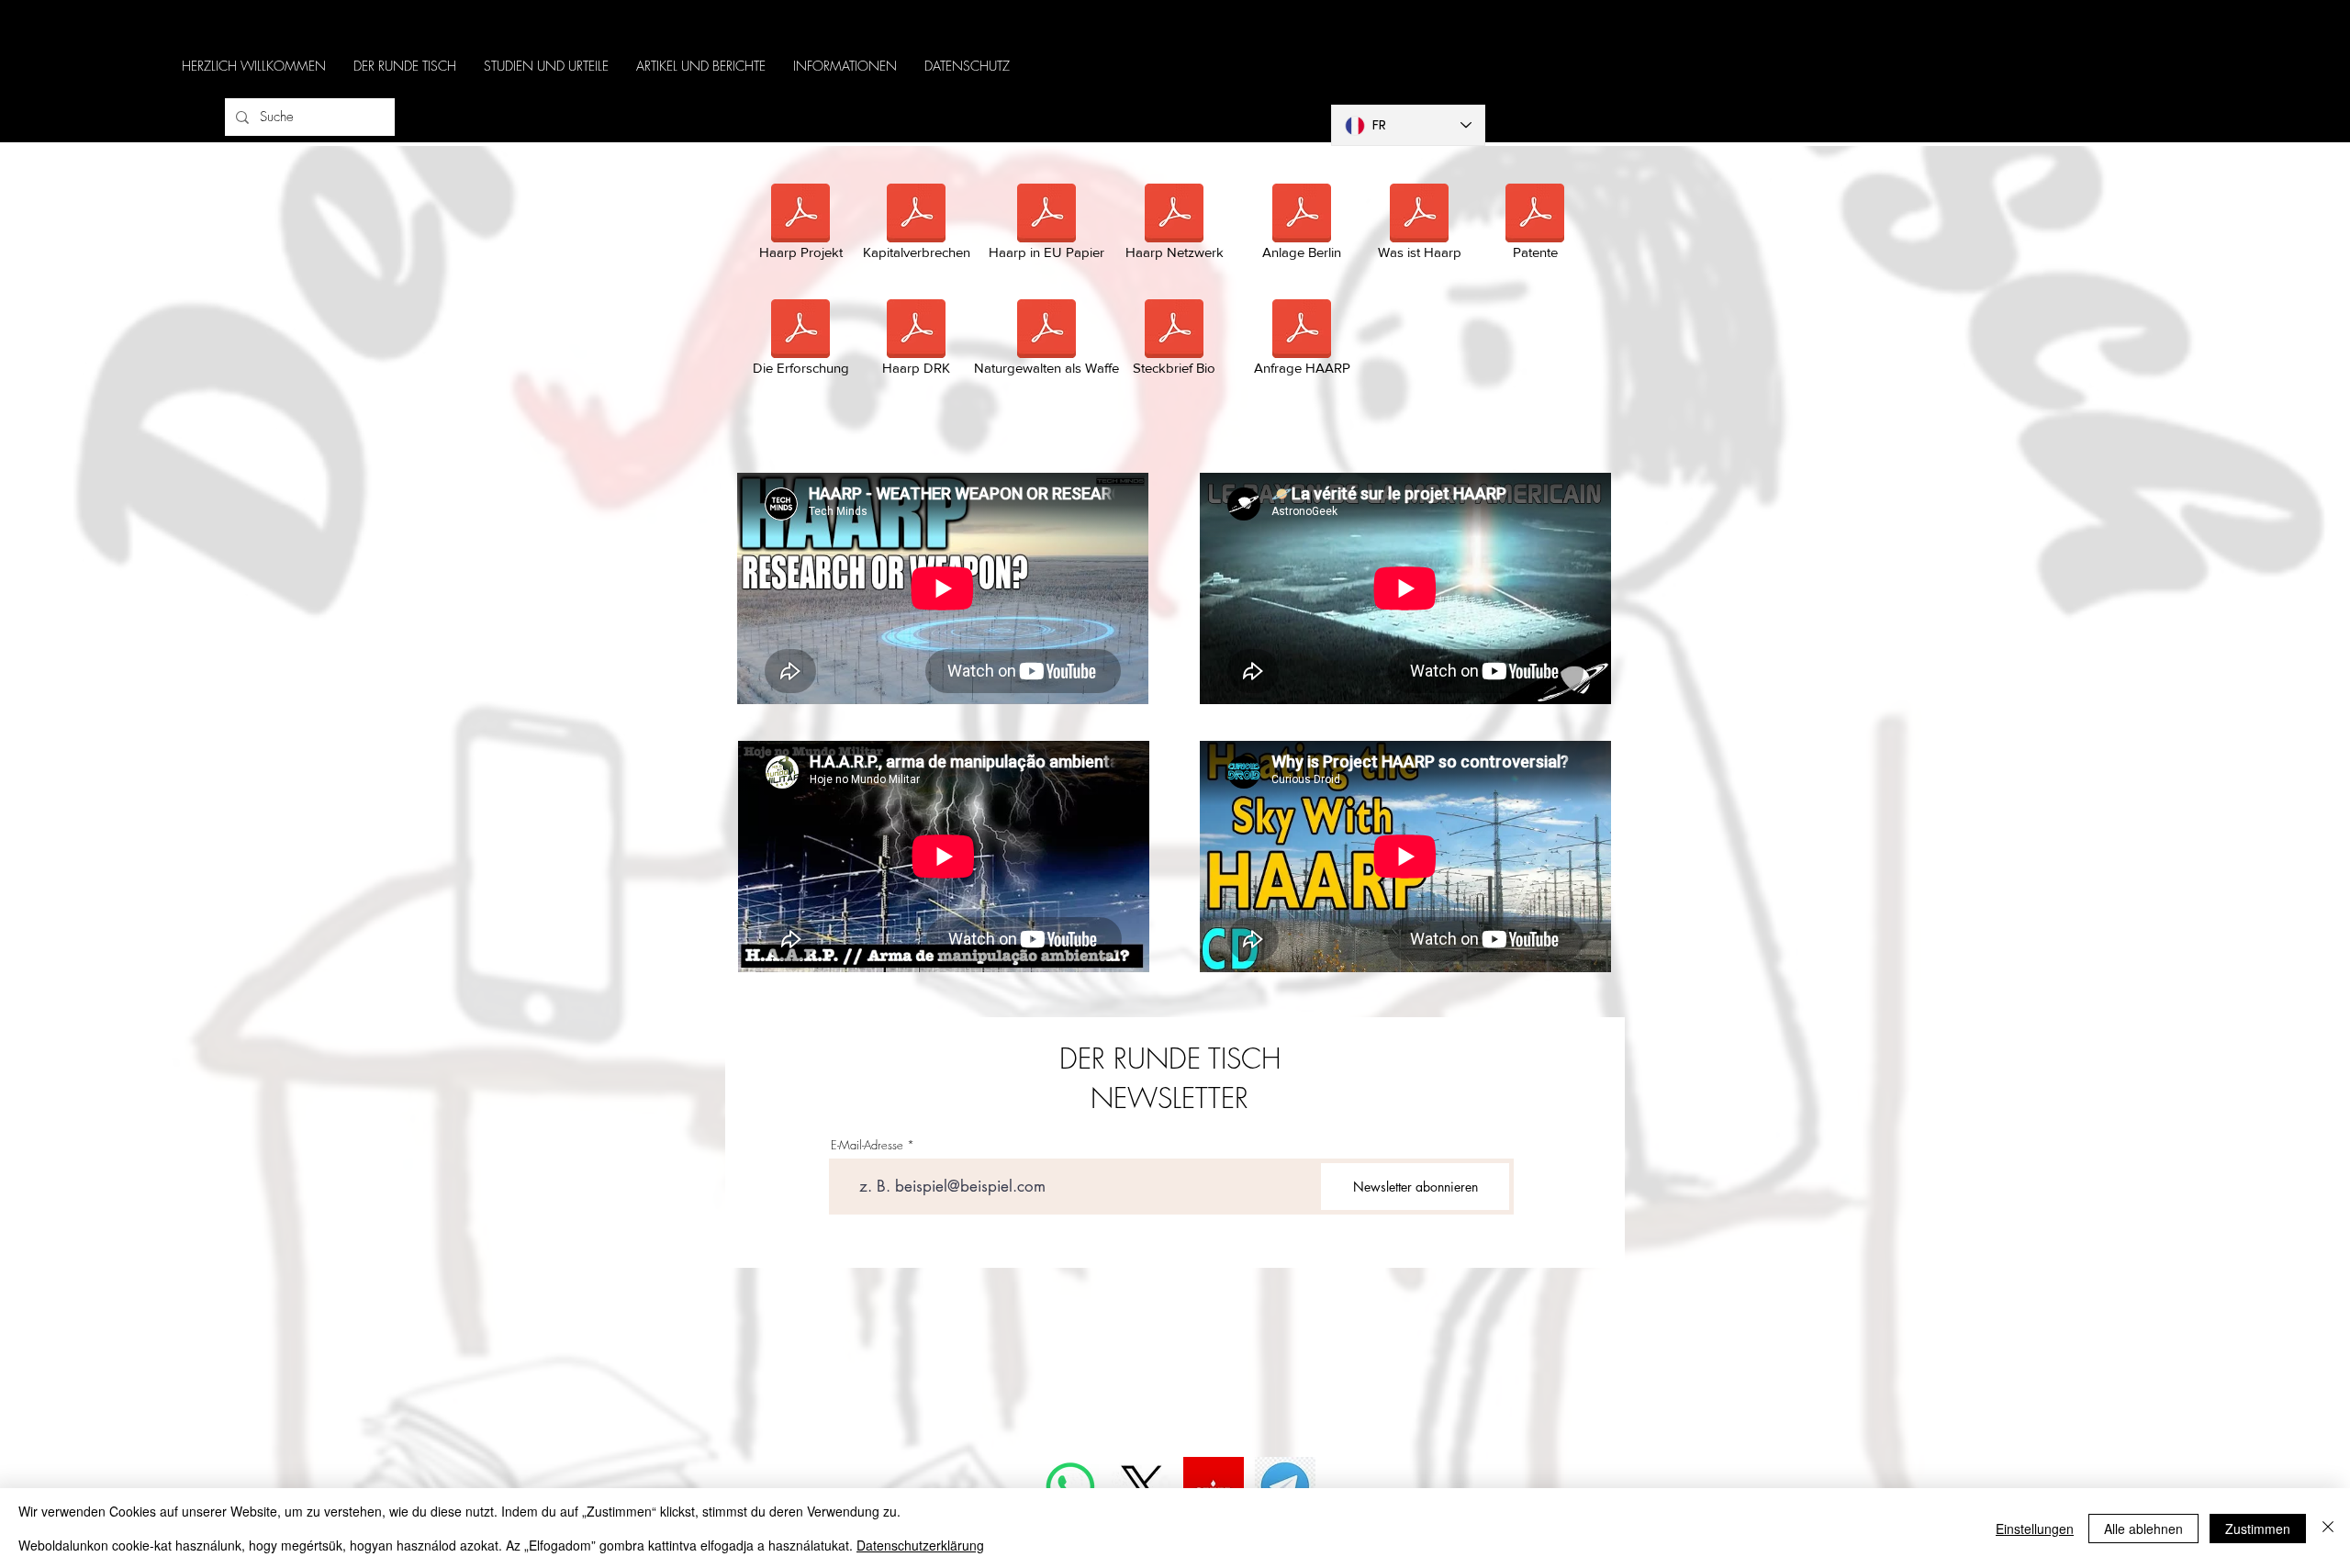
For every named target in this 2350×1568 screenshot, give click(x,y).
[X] (1142, 1487)
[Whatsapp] (1070, 1487)
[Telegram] (1285, 1487)
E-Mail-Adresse (867, 1145)
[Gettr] (1214, 1487)
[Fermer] (2328, 1528)
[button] (405, 66)
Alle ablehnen (2143, 1529)
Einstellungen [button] (2035, 1529)
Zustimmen (2258, 1529)
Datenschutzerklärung (920, 1545)
